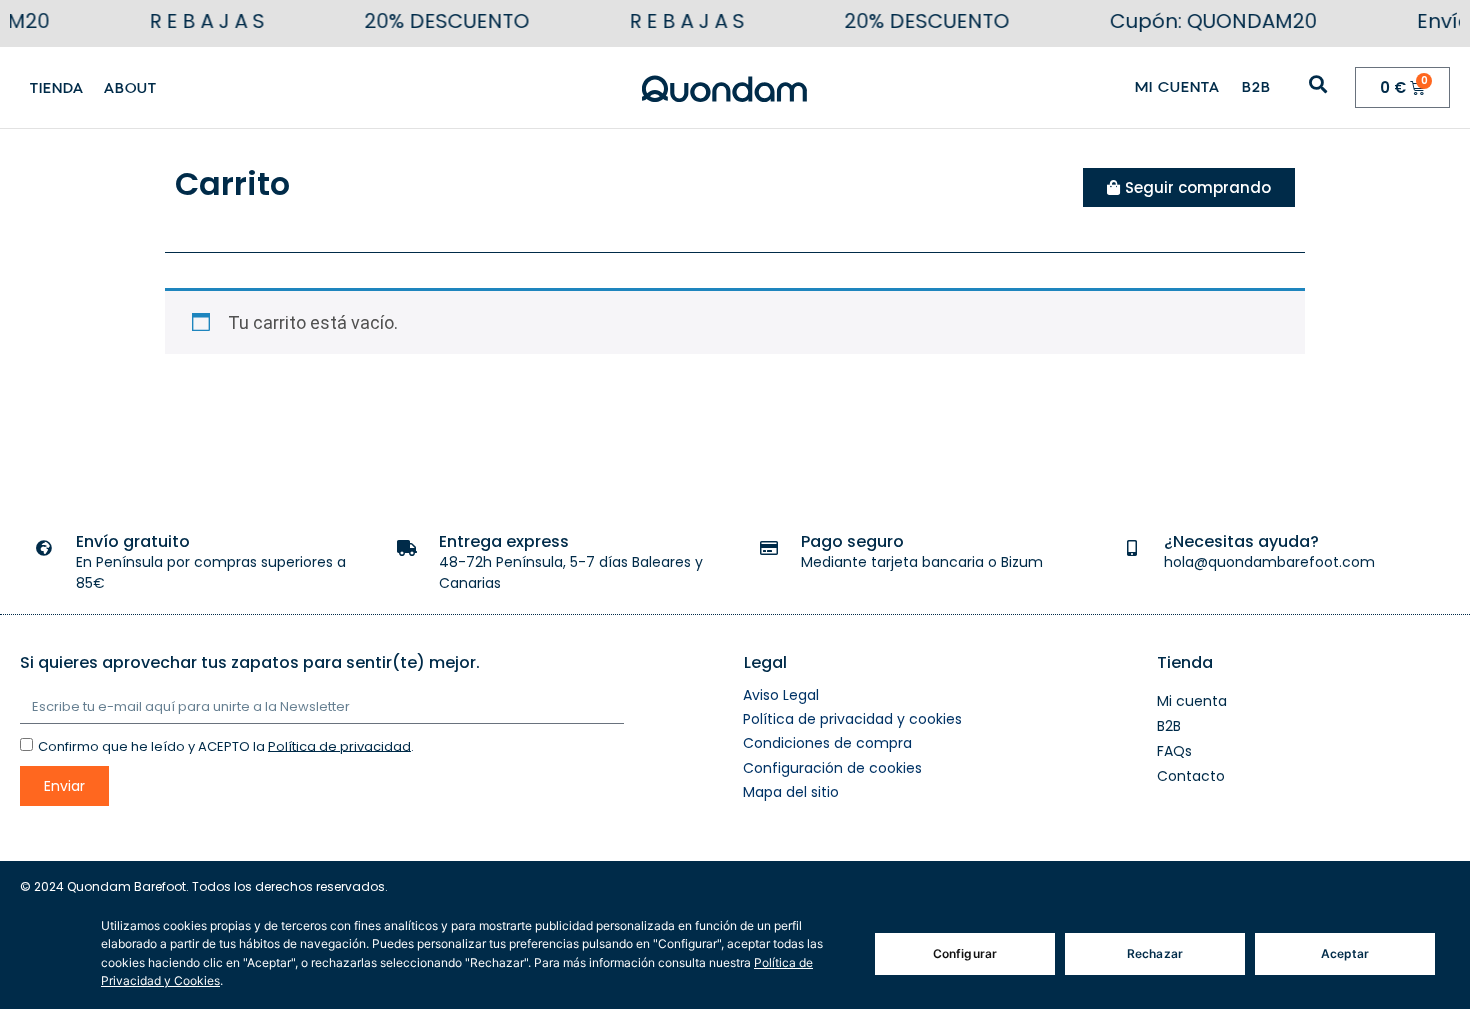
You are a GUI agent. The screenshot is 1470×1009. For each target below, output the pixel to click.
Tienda (57, 88)
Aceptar (1345, 953)
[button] (1318, 83)
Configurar (965, 953)
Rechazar (1155, 953)
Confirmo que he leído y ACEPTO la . (226, 745)
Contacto (1191, 776)
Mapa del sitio (791, 792)
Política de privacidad (339, 745)
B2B (1256, 87)
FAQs (1174, 751)
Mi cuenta (1177, 87)
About (130, 88)
